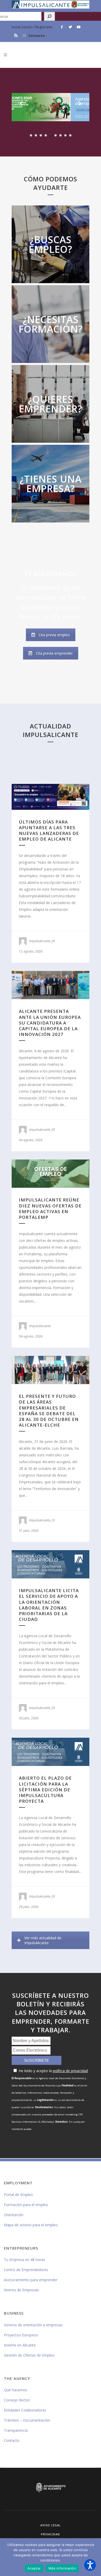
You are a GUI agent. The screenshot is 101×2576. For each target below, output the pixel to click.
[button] (90, 2565)
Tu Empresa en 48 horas (24, 2260)
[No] (95, 2557)
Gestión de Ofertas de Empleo (29, 2355)
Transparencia (16, 2430)
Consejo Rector (17, 2400)
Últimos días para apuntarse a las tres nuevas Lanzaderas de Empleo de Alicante (49, 831)
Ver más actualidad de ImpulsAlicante (43, 1940)
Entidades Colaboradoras (25, 2410)
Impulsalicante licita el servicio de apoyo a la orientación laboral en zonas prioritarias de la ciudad (49, 1605)
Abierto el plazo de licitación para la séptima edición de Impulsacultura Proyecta (45, 1790)
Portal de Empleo (18, 2195)
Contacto (37, 35)
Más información (62, 2568)
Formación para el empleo (26, 2205)
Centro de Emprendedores (26, 2270)
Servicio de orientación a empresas (33, 2325)
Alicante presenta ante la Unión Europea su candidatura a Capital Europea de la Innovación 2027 (50, 1023)
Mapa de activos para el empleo (31, 2225)
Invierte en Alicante (20, 2345)
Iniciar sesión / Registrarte (32, 27)
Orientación (14, 2215)
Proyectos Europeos (21, 2335)
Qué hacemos (16, 2390)
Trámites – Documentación (27, 2420)
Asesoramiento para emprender (31, 2280)
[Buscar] (49, 16)
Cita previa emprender (54, 653)
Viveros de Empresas (21, 2290)
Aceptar (34, 2568)
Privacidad (51, 2534)
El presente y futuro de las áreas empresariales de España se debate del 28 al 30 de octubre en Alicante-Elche (49, 1411)
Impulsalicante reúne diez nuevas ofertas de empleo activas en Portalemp (50, 1208)
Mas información (51, 254)
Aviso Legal (51, 2525)
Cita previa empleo (54, 635)
